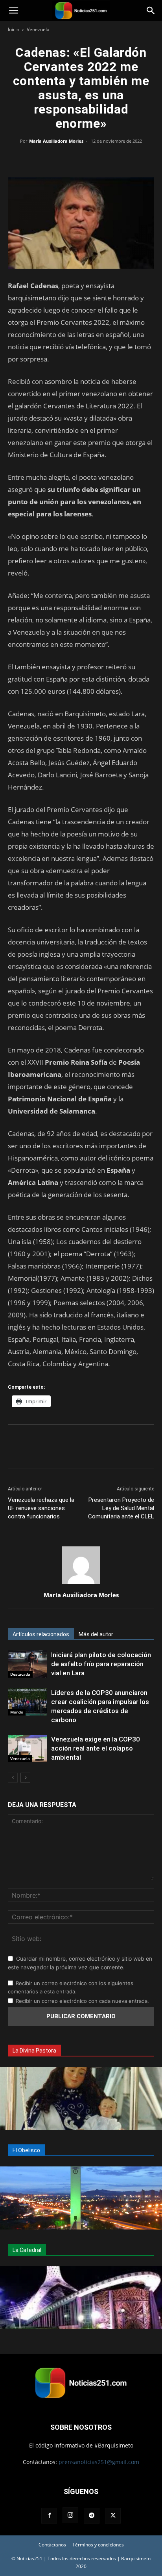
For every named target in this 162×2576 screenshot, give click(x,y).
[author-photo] (81, 1584)
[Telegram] (117, 159)
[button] (13, 11)
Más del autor (96, 1634)
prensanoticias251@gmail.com (99, 2462)
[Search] (151, 11)
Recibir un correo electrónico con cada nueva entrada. (82, 2001)
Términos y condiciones (98, 2545)
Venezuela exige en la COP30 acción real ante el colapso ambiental (96, 1748)
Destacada (20, 1674)
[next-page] (25, 1778)
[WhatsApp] (81, 159)
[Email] (99, 159)
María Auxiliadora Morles (56, 141)
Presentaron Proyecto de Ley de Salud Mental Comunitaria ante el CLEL (121, 1508)
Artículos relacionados (41, 1634)
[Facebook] (45, 159)
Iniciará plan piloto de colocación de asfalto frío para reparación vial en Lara (101, 1664)
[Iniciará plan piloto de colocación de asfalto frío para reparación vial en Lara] (28, 1664)
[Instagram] (70, 2515)
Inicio (14, 29)
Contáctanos (52, 2545)
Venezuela (38, 29)
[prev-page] (13, 1778)
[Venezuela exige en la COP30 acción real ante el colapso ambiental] (28, 1748)
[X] (63, 159)
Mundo (17, 1712)
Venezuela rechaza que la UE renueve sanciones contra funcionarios (41, 1508)
